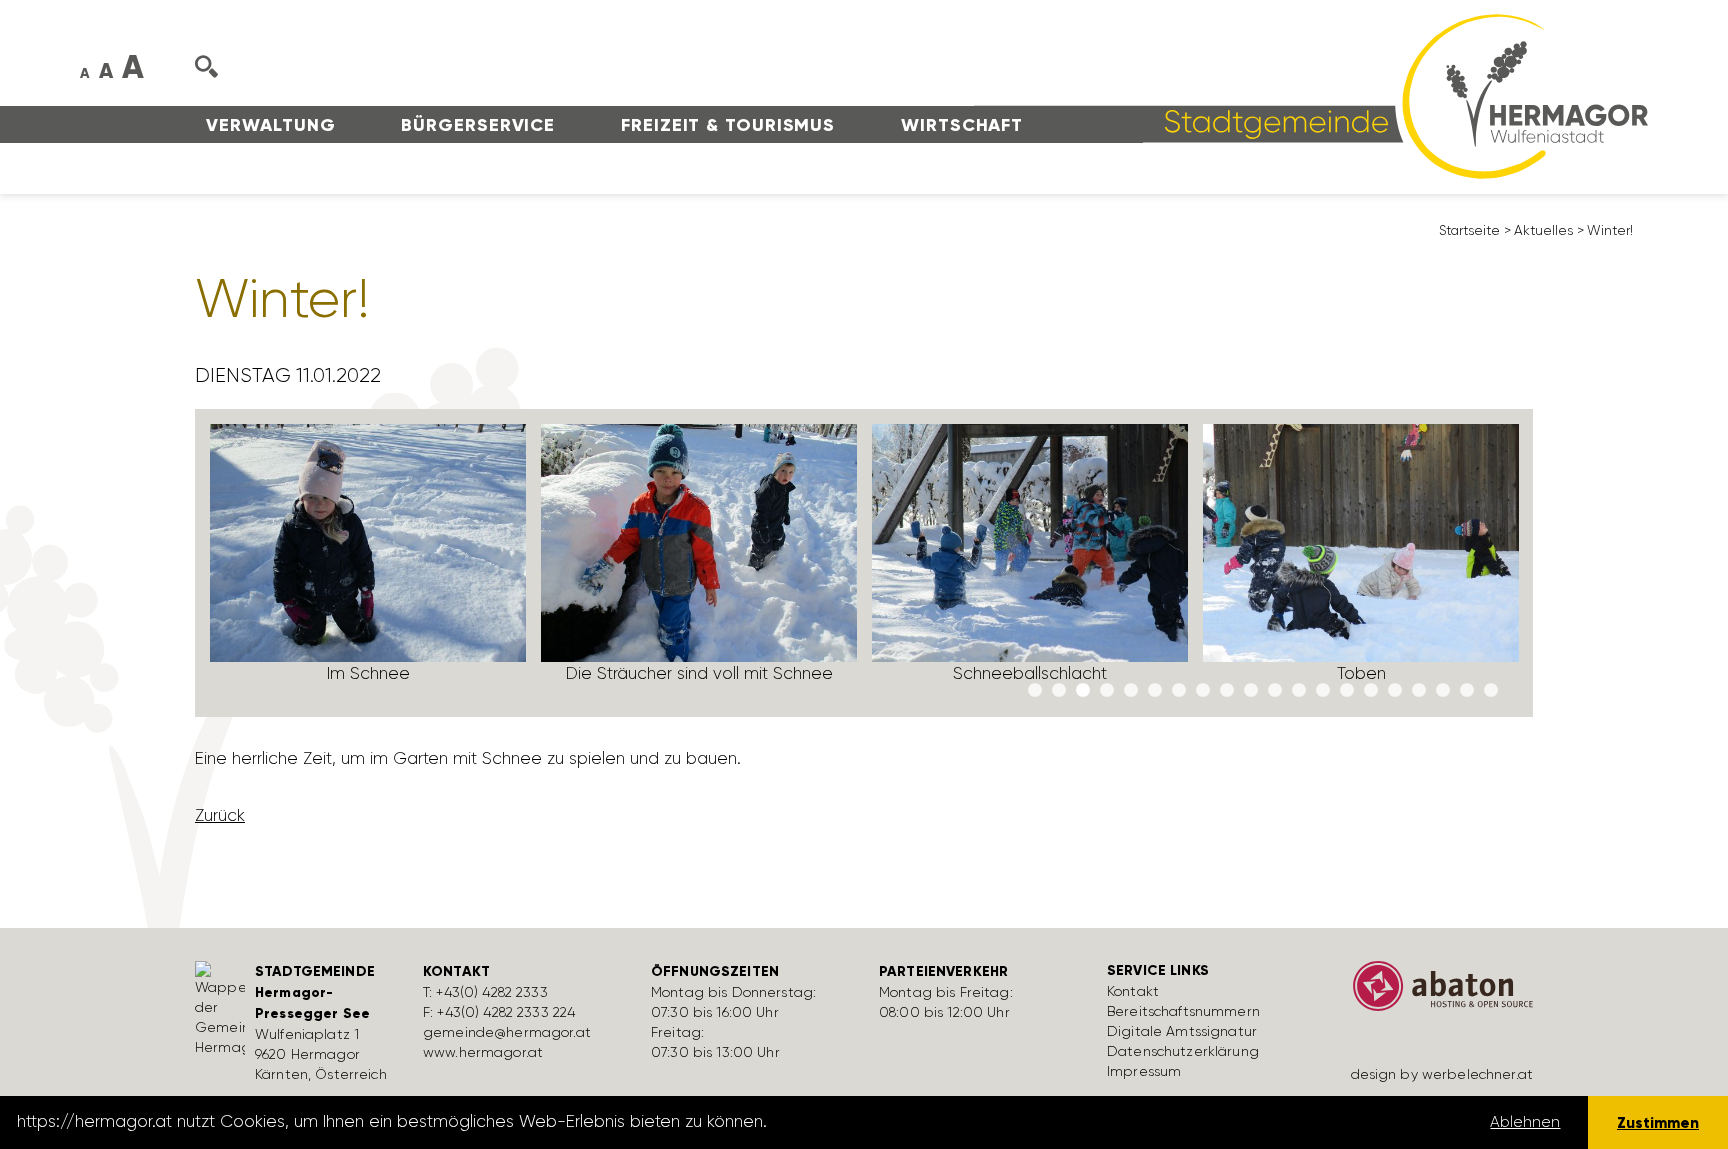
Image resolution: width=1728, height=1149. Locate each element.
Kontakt (1133, 991)
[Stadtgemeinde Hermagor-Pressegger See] (1311, 95)
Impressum (1144, 1071)
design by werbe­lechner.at (1442, 1074)
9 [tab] (1227, 691)
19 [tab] (1467, 691)
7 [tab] (1179, 691)
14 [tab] (1347, 691)
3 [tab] (1083, 691)
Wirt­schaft (962, 125)
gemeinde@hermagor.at (507, 1032)
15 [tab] (1371, 691)
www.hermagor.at (483, 1052)
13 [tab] (1323, 691)
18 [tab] (1443, 691)
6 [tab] (1155, 691)
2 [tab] (1059, 691)
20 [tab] (1491, 691)
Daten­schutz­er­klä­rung (1183, 1051)
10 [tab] (1251, 691)
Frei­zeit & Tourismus (728, 125)
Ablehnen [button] (1525, 1122)
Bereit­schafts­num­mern (1183, 1011)
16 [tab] (1395, 691)
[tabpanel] (368, 562)
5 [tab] (1131, 691)
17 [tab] (1419, 691)
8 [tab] (1203, 691)
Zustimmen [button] (1658, 1122)
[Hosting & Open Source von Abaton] (1434, 993)
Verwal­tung (270, 125)
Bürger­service (478, 125)
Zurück (220, 815)
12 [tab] (1299, 691)
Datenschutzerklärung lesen (883, 1122)
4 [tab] (1107, 691)
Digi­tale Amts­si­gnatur (1182, 1031)
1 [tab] (1035, 691)
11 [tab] (1275, 691)
